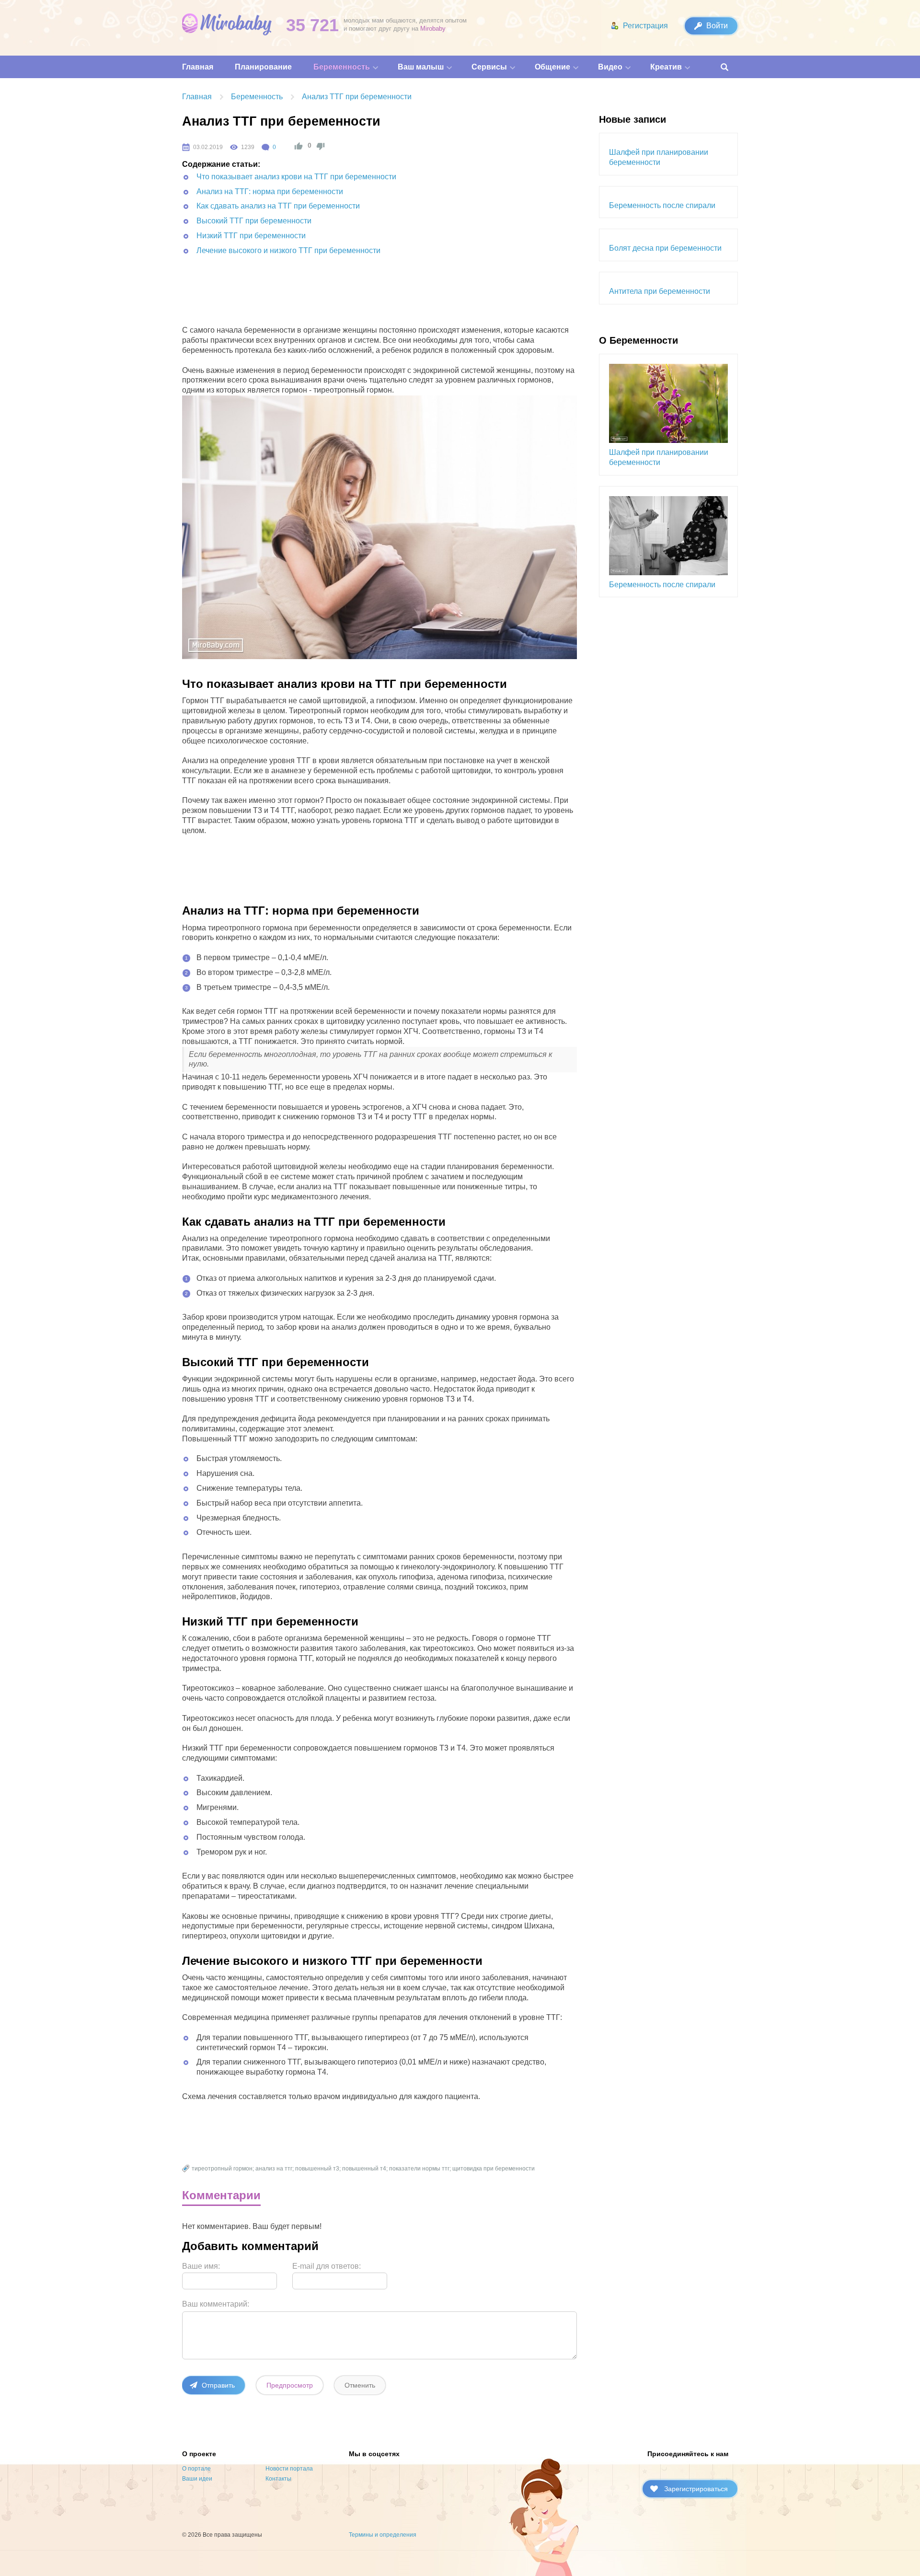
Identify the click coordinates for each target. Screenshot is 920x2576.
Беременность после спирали (662, 205)
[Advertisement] (357, 297)
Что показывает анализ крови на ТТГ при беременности (296, 177)
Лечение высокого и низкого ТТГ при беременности (288, 250)
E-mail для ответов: (327, 2266)
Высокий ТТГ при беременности (254, 221)
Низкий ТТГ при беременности (251, 236)
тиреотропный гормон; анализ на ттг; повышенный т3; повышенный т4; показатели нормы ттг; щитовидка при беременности (363, 2169)
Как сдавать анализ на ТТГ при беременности (278, 206)
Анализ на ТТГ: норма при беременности (270, 191)
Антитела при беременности (660, 291)
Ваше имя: (201, 2266)
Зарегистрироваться (696, 2489)
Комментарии (221, 2195)
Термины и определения (383, 2535)
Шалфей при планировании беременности (659, 157)
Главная (197, 97)
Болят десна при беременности (665, 248)
